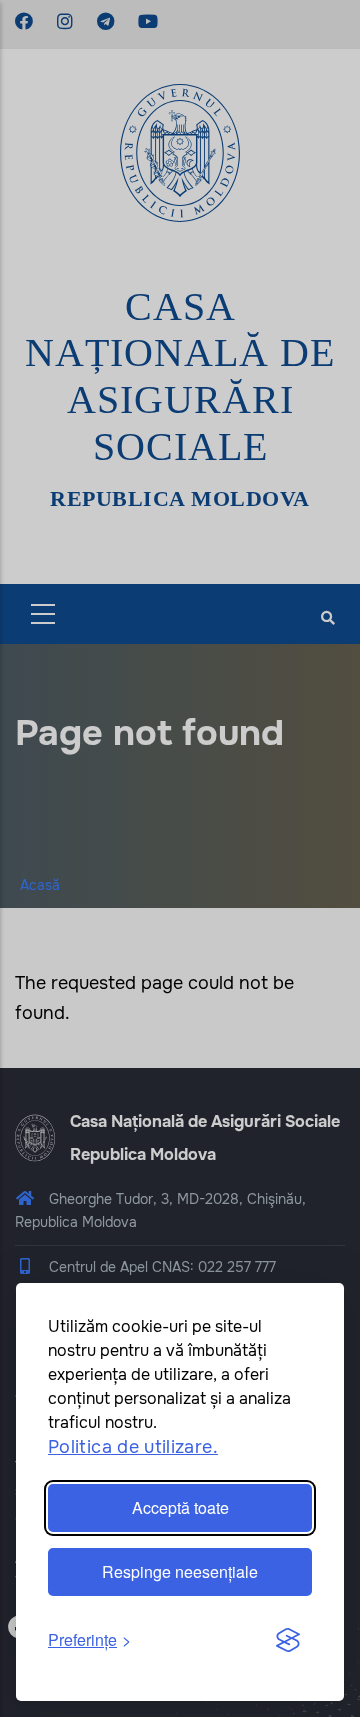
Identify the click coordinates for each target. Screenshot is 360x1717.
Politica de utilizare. (133, 1447)
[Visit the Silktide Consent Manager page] (288, 1641)
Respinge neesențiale (180, 1571)
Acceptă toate (180, 1507)
